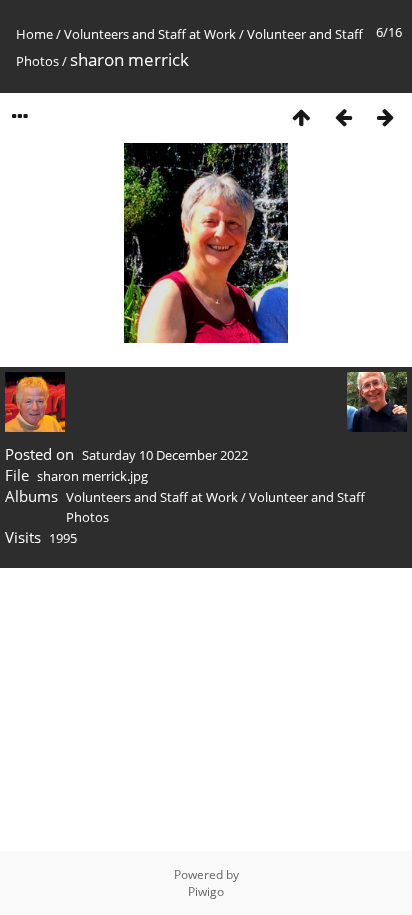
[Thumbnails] (301, 116)
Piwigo (206, 891)
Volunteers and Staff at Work (150, 34)
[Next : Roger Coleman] (385, 116)
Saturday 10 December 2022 (165, 455)
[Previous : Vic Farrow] (343, 116)
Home (34, 34)
